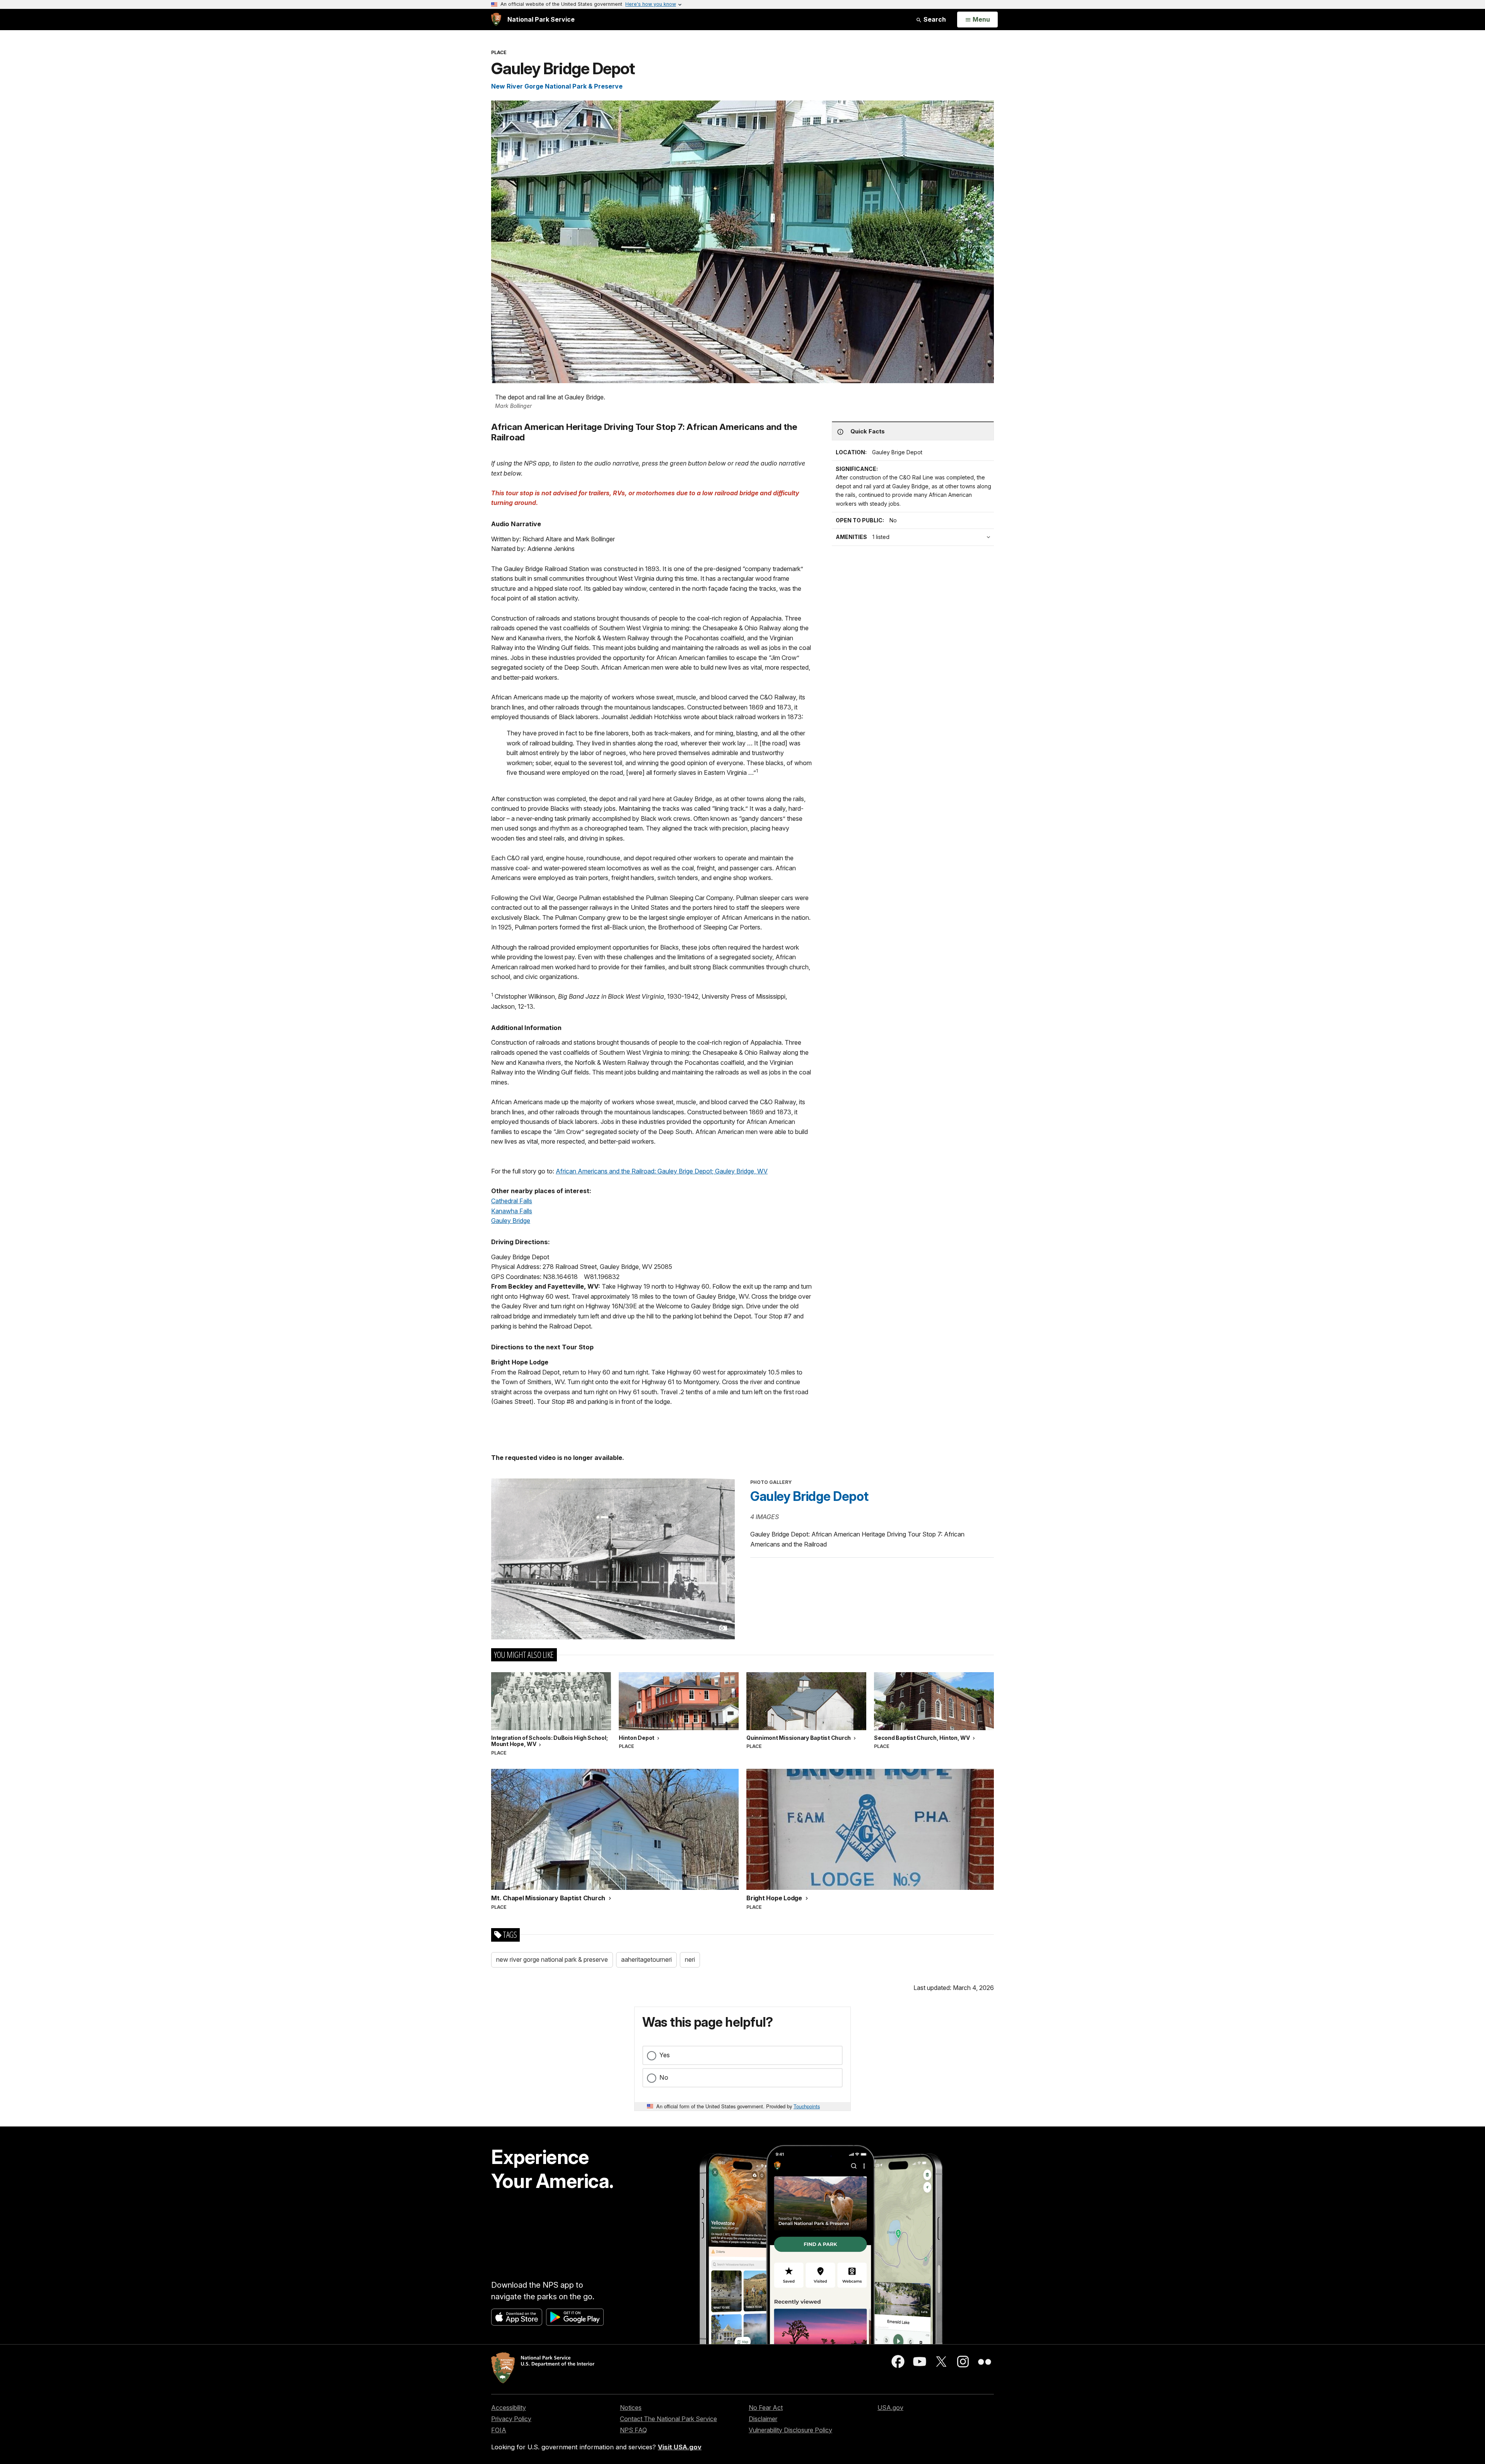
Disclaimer (763, 2419)
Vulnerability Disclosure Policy (790, 2430)
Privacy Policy (511, 2419)
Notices (631, 2408)
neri (690, 1959)
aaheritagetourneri (646, 1959)
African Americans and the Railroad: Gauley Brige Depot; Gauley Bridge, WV (662, 1171)
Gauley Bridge (511, 1221)
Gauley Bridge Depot (809, 1496)
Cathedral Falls (512, 1201)
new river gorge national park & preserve (552, 1959)
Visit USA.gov (680, 2447)
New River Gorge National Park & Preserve (557, 86)
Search (934, 19)
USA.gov (890, 2408)
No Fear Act (766, 2408)
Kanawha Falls (512, 1211)
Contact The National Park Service (668, 2419)
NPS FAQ (633, 2430)
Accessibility (509, 2408)
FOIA (499, 2430)
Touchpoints (807, 2106)
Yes (665, 2055)
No (664, 2077)
